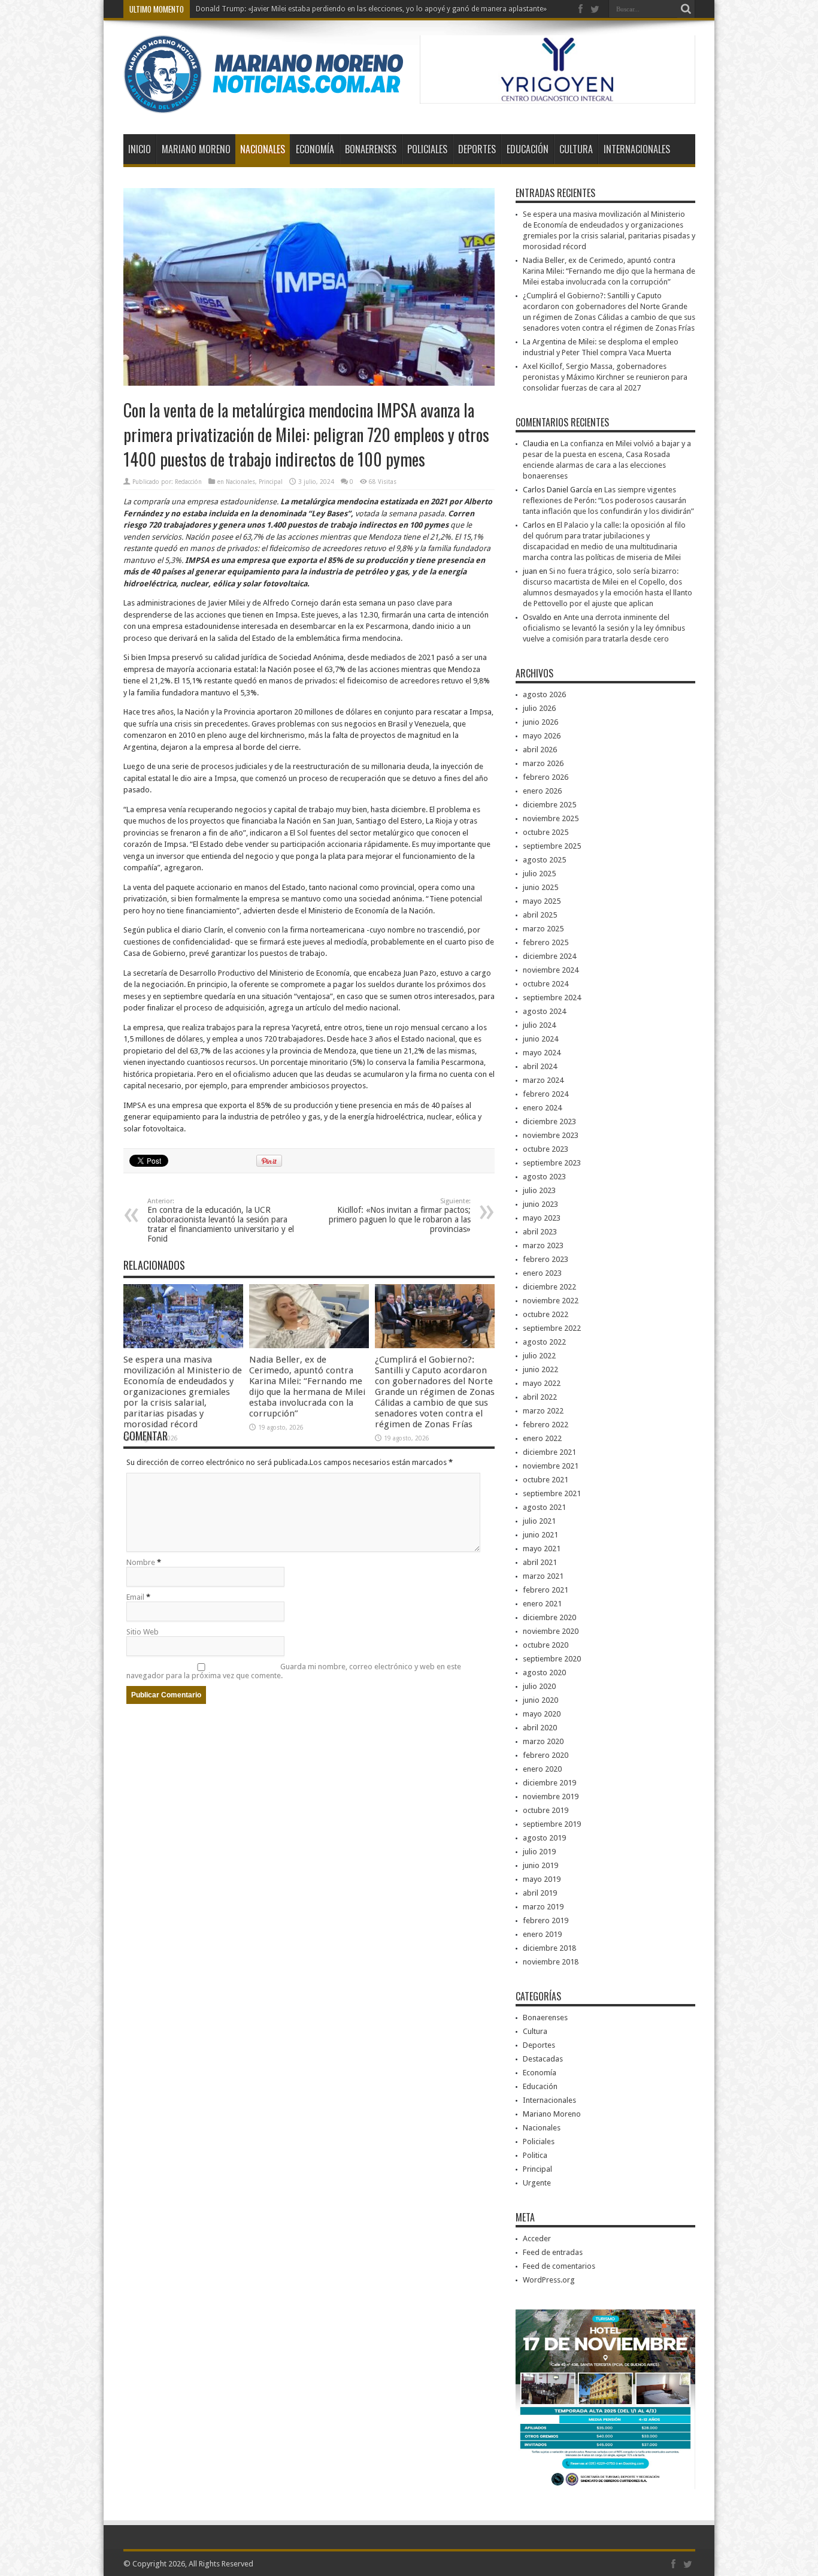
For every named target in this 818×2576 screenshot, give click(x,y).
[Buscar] (686, 9)
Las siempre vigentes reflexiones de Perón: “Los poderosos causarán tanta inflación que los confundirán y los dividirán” (608, 500)
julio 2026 (539, 708)
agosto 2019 (544, 1838)
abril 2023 (540, 1232)
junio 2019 (540, 1865)
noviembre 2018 (551, 1962)
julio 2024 (539, 1025)
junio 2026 (540, 722)
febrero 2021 (546, 1590)
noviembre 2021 (551, 1466)
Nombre (141, 1562)
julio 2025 (539, 874)
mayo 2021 (542, 1549)
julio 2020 (539, 1686)
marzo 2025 (543, 929)
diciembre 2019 (549, 1783)
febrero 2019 (546, 1920)
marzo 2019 (543, 1907)
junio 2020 (540, 1700)
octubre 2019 (546, 1810)
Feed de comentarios (559, 2266)
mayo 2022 (542, 1383)
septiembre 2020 (552, 1659)
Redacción (188, 482)
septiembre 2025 (552, 846)
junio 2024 (540, 1039)
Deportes (477, 149)
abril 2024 (540, 1066)
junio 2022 (540, 1369)
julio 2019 (539, 1852)
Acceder (537, 2239)
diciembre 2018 (549, 1948)
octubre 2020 (546, 1645)
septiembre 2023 (552, 1163)
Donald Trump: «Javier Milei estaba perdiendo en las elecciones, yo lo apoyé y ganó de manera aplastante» (371, 9)
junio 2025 (540, 887)
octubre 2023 (546, 1149)
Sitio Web (143, 1632)
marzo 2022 (543, 1411)
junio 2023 (540, 1204)
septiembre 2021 (552, 1493)
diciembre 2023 (549, 1121)
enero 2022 (542, 1438)
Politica (535, 2155)
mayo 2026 (542, 736)
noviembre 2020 (551, 1631)
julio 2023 (539, 1190)
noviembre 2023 (551, 1135)
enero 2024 (542, 1108)
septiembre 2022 (552, 1328)
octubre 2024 (546, 984)
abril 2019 (540, 1893)
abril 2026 (540, 750)
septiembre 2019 (552, 1824)
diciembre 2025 (549, 805)
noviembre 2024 (551, 970)
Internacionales (637, 149)
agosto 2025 (544, 860)
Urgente (537, 2183)
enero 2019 (542, 1934)
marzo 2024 (543, 1080)
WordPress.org (549, 2280)
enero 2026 (542, 791)
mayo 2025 (542, 901)
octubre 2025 (546, 832)
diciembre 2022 (549, 1287)
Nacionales (263, 149)
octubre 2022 (546, 1314)
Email (135, 1597)
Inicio (140, 149)
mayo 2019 (542, 1879)
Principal (271, 482)
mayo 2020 (542, 1714)
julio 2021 (539, 1521)
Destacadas (543, 2059)
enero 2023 (542, 1273)
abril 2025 (540, 915)
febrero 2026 (546, 777)
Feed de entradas (553, 2252)
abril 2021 (540, 1562)
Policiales (427, 149)
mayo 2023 (542, 1218)
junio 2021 (540, 1535)
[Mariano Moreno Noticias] (263, 104)
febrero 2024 (546, 1094)
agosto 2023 (544, 1177)
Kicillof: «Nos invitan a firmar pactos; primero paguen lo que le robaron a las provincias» (400, 1216)
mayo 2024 (542, 1053)
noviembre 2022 (551, 1301)
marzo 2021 (543, 1576)
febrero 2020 (546, 1755)
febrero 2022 (546, 1425)
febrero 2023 (546, 1259)
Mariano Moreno (196, 149)
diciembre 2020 (549, 1617)
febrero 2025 (546, 942)
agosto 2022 (544, 1342)
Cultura (576, 149)
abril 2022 (540, 1397)
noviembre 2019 (551, 1796)
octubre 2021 (546, 1480)
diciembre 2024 (549, 956)
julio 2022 (539, 1356)
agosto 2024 (544, 1011)
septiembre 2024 (552, 998)
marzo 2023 (543, 1245)
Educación (528, 149)
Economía (315, 149)
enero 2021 (542, 1604)
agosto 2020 (544, 1673)
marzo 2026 (543, 763)
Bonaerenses (371, 149)
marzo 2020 (543, 1741)
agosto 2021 (544, 1507)
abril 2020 (540, 1728)
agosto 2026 (544, 694)
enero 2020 (542, 1769)
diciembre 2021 (549, 1452)
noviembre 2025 (551, 818)
